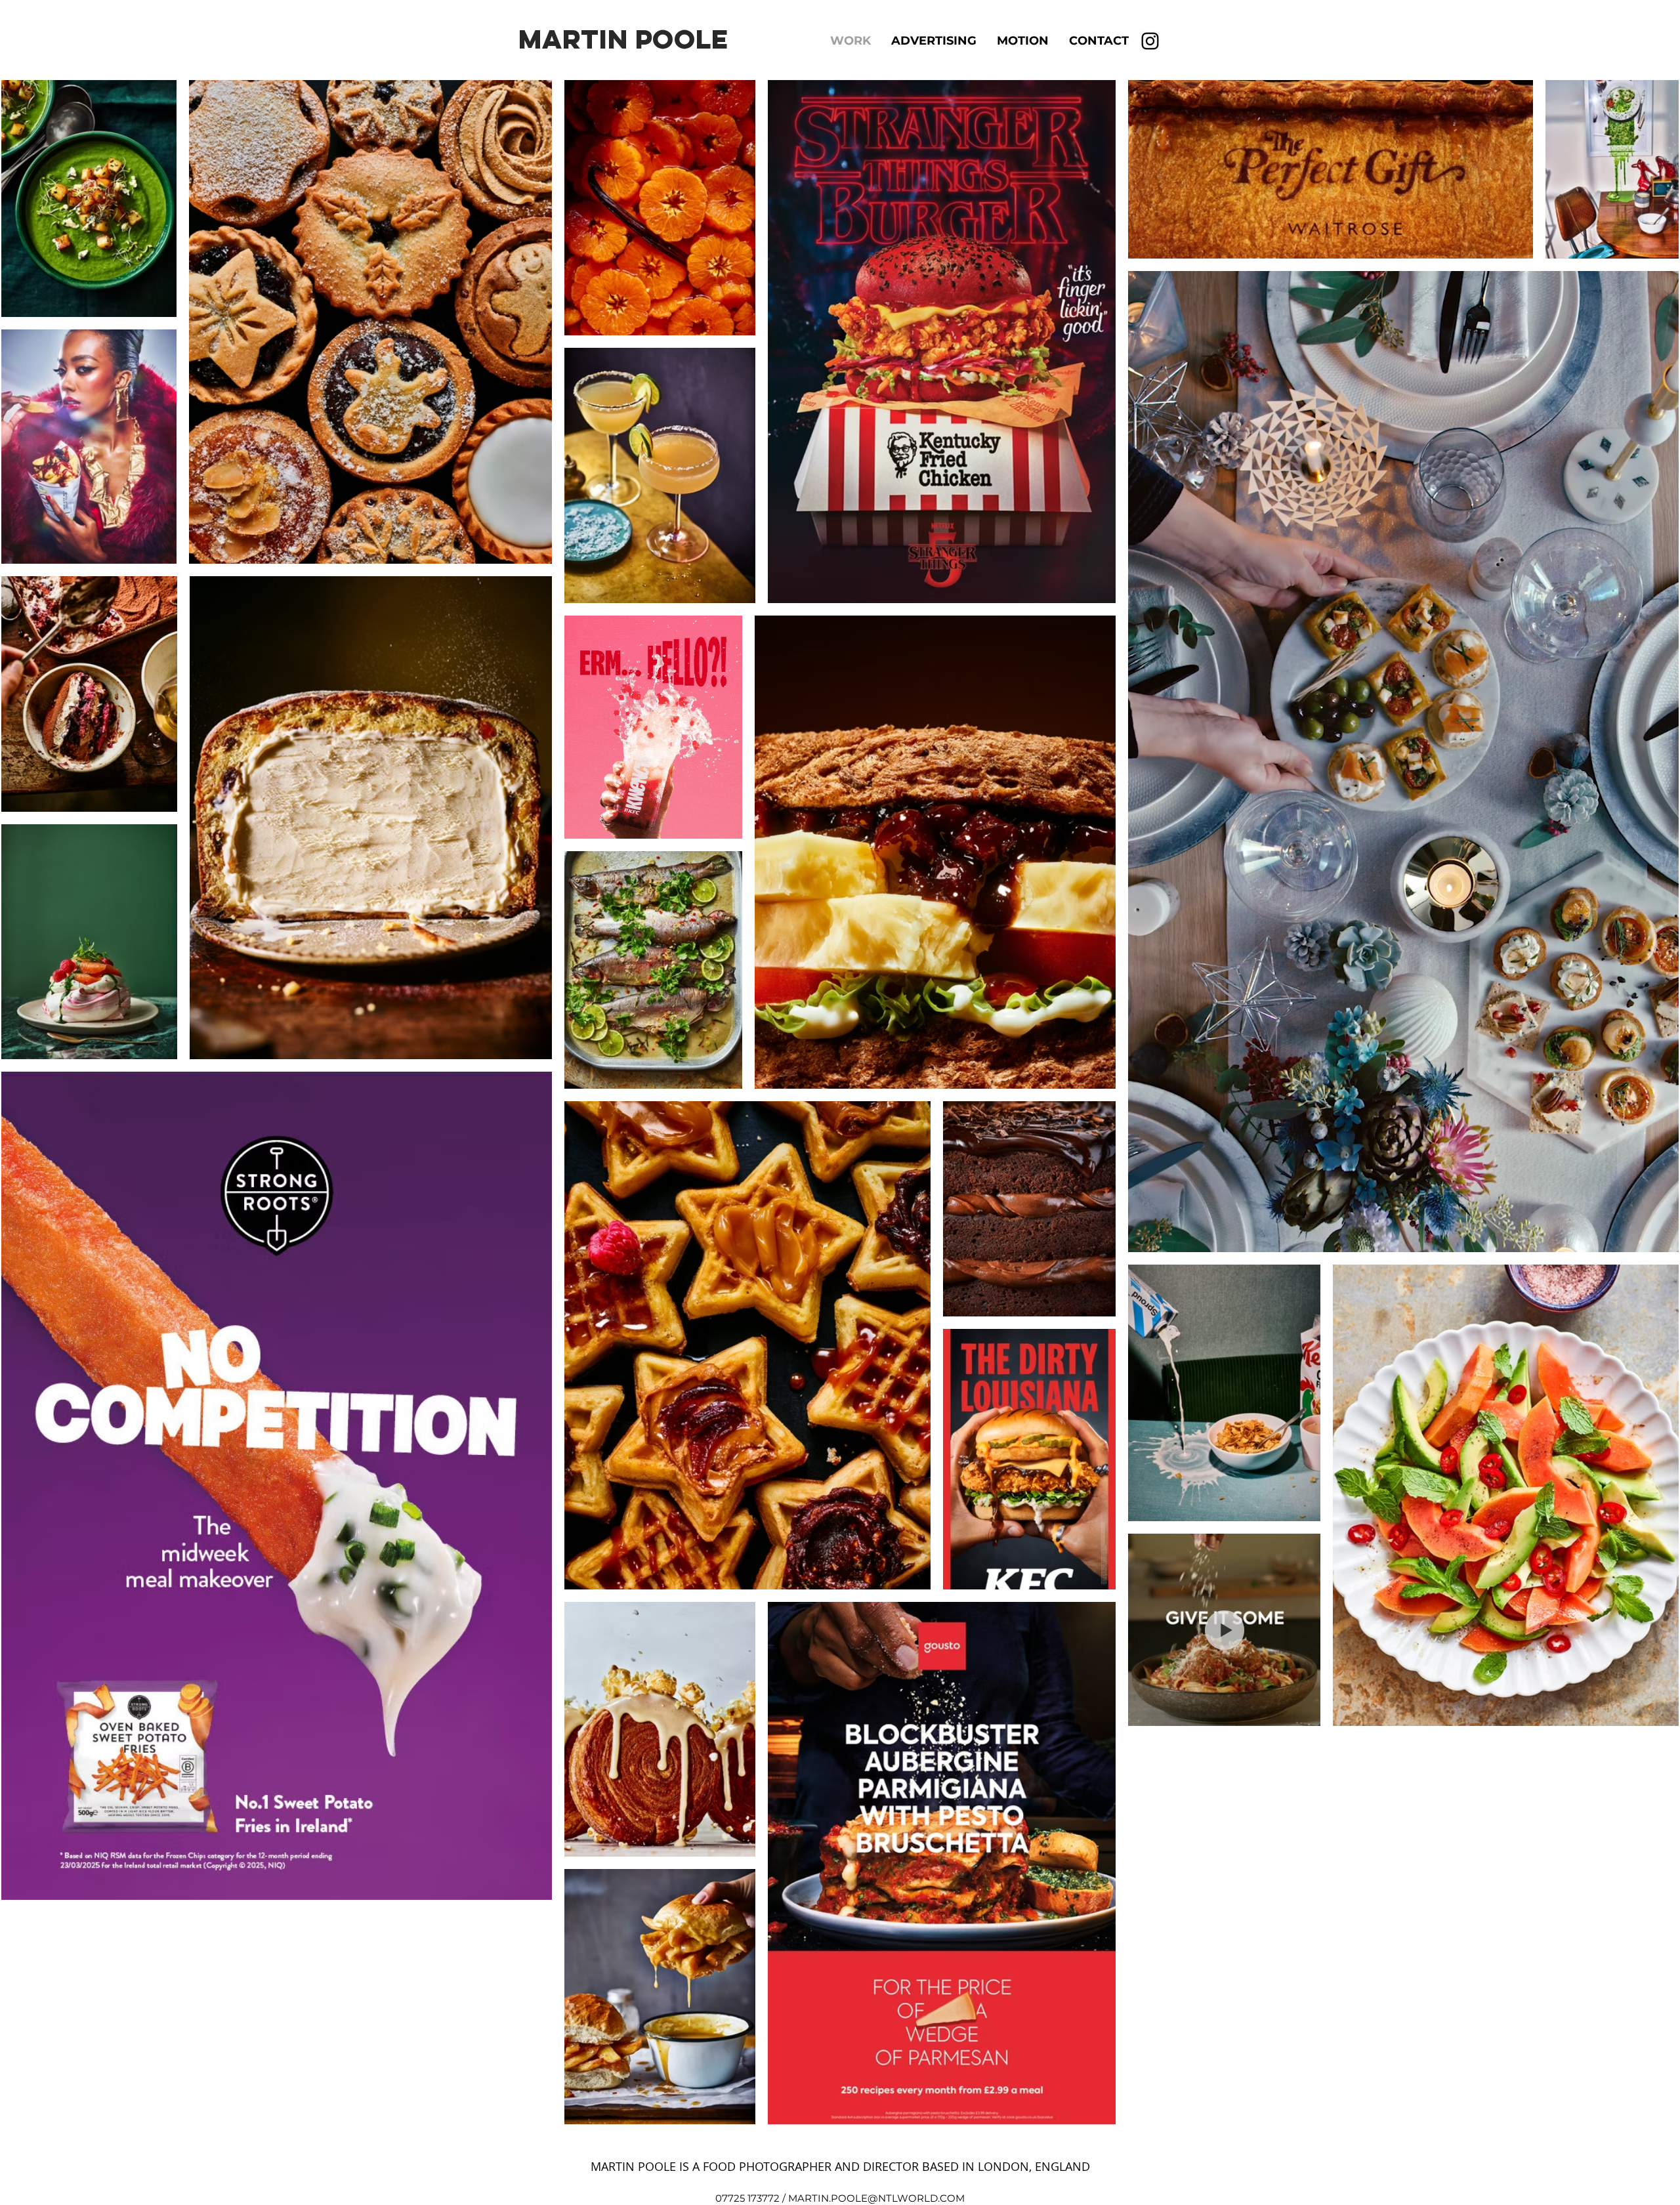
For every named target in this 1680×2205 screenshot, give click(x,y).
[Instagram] (1150, 41)
